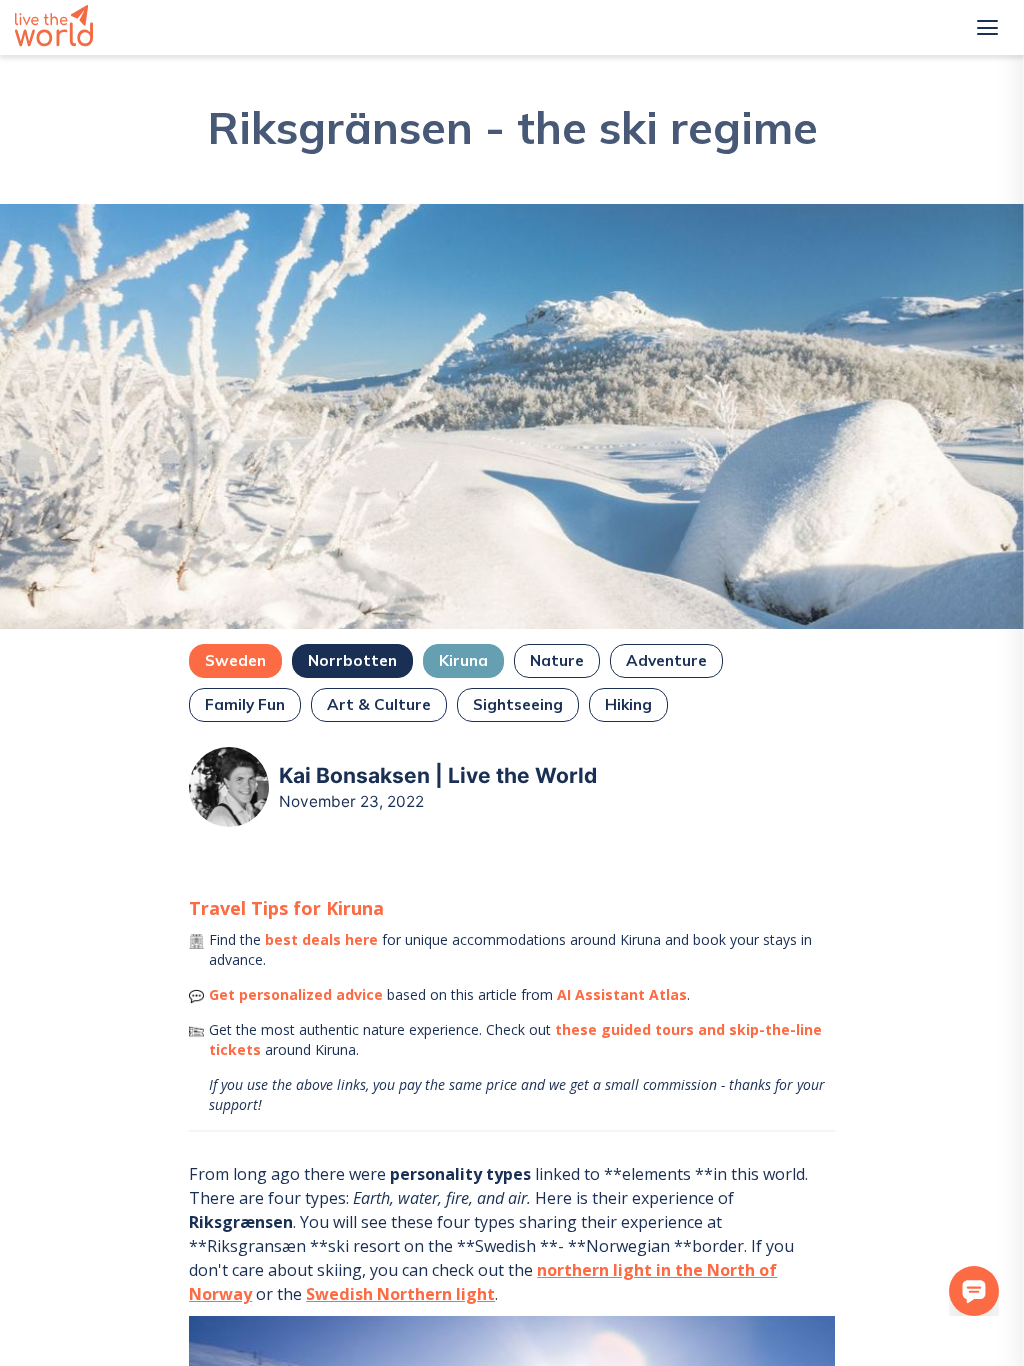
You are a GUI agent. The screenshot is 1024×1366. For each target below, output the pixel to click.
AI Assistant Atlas (622, 994)
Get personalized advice (296, 994)
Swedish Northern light (400, 1294)
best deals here (321, 939)
